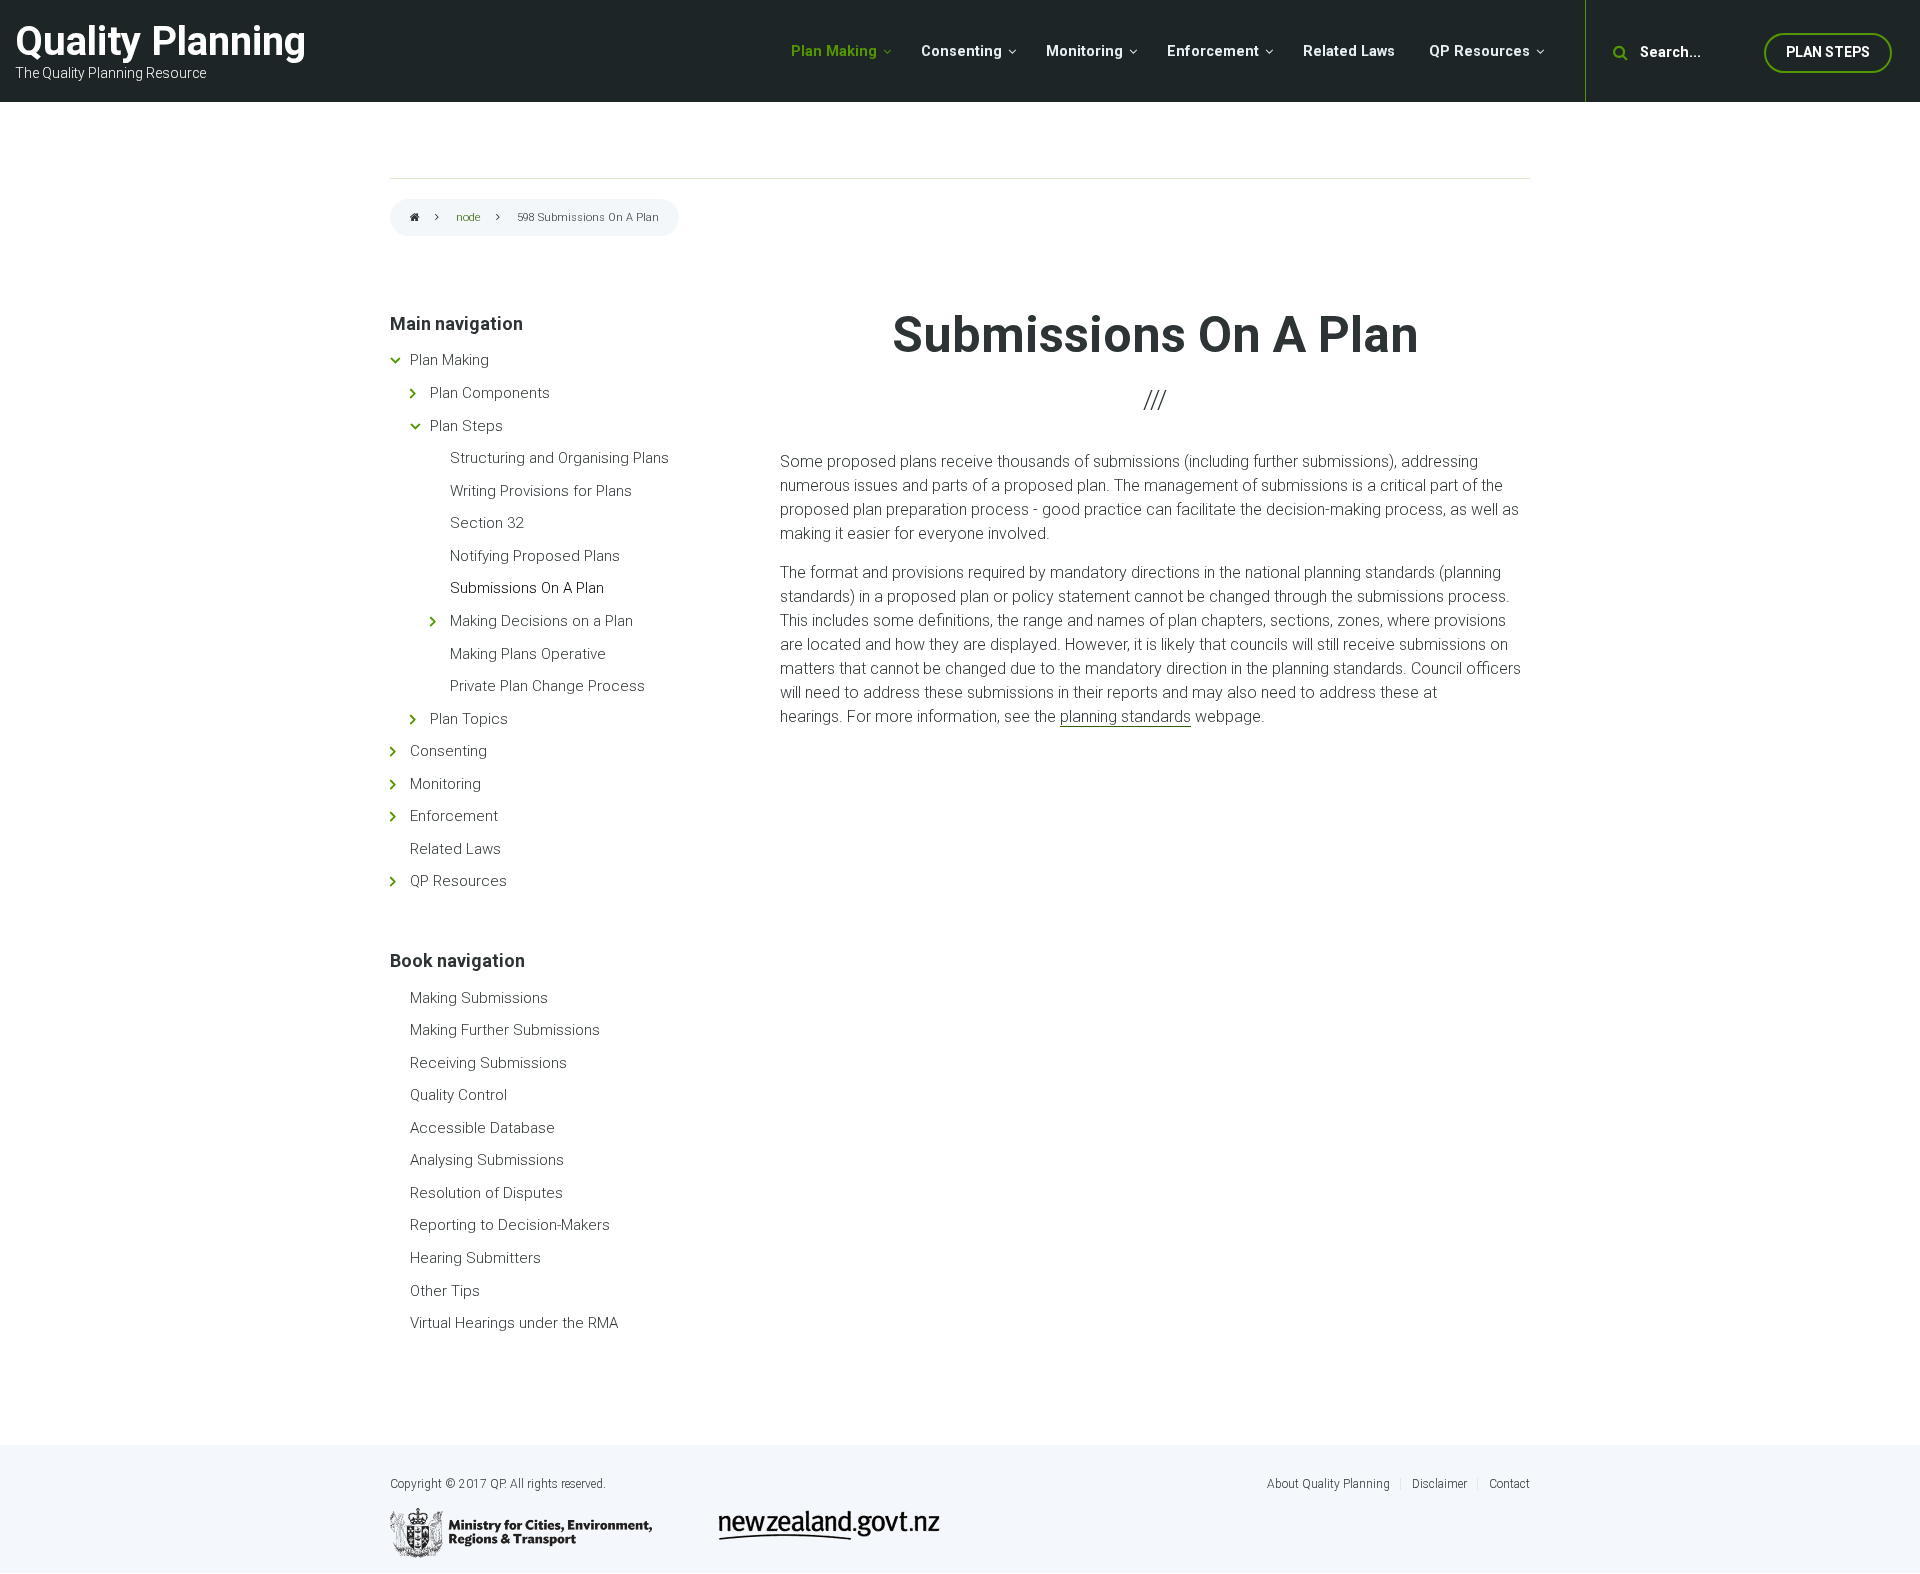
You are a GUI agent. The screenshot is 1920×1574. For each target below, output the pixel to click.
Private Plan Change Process (547, 686)
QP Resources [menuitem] (1479, 51)
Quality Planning (160, 41)
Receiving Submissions (488, 1063)
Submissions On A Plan (527, 588)
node (468, 217)
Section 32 (486, 523)
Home (415, 218)
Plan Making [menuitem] (834, 51)
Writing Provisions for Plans (541, 491)
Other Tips (445, 1291)
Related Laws (455, 849)
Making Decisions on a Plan (541, 621)
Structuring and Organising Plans (559, 458)
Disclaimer (1439, 1484)
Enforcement (454, 816)
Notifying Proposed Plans (535, 556)
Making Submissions (479, 998)
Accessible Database (482, 1128)
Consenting (448, 751)
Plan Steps (1828, 52)
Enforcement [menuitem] (1213, 51)
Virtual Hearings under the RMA (514, 1323)
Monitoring (445, 784)
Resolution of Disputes (486, 1193)
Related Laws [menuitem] (1349, 51)
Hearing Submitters (475, 1258)
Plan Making (449, 360)
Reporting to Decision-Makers (510, 1225)
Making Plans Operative (528, 654)
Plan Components (490, 393)
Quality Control (458, 1095)
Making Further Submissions (505, 1030)
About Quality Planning (1328, 1484)
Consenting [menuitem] (961, 51)
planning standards (1125, 716)
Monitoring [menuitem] (1084, 51)
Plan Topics (469, 719)
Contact (1509, 1484)
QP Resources (458, 881)
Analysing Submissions (487, 1160)
